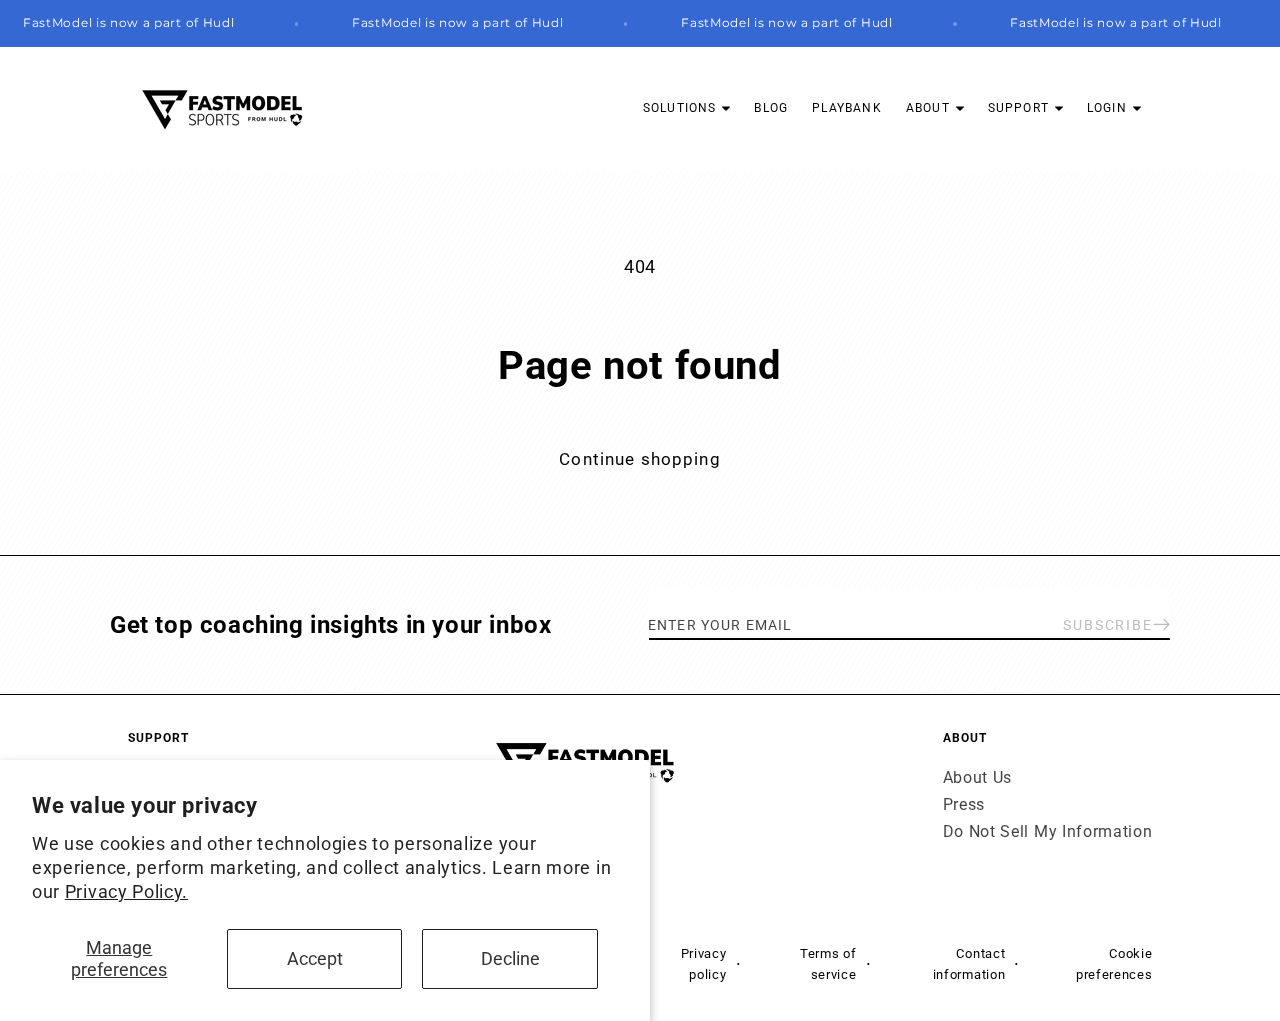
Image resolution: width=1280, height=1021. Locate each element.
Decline (510, 958)
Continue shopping (640, 459)
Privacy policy (704, 963)
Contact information (969, 963)
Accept (315, 958)
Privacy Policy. (126, 891)
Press (964, 804)
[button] (687, 108)
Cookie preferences (1114, 963)
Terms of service (828, 963)
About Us (978, 777)
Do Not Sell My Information (1048, 832)
